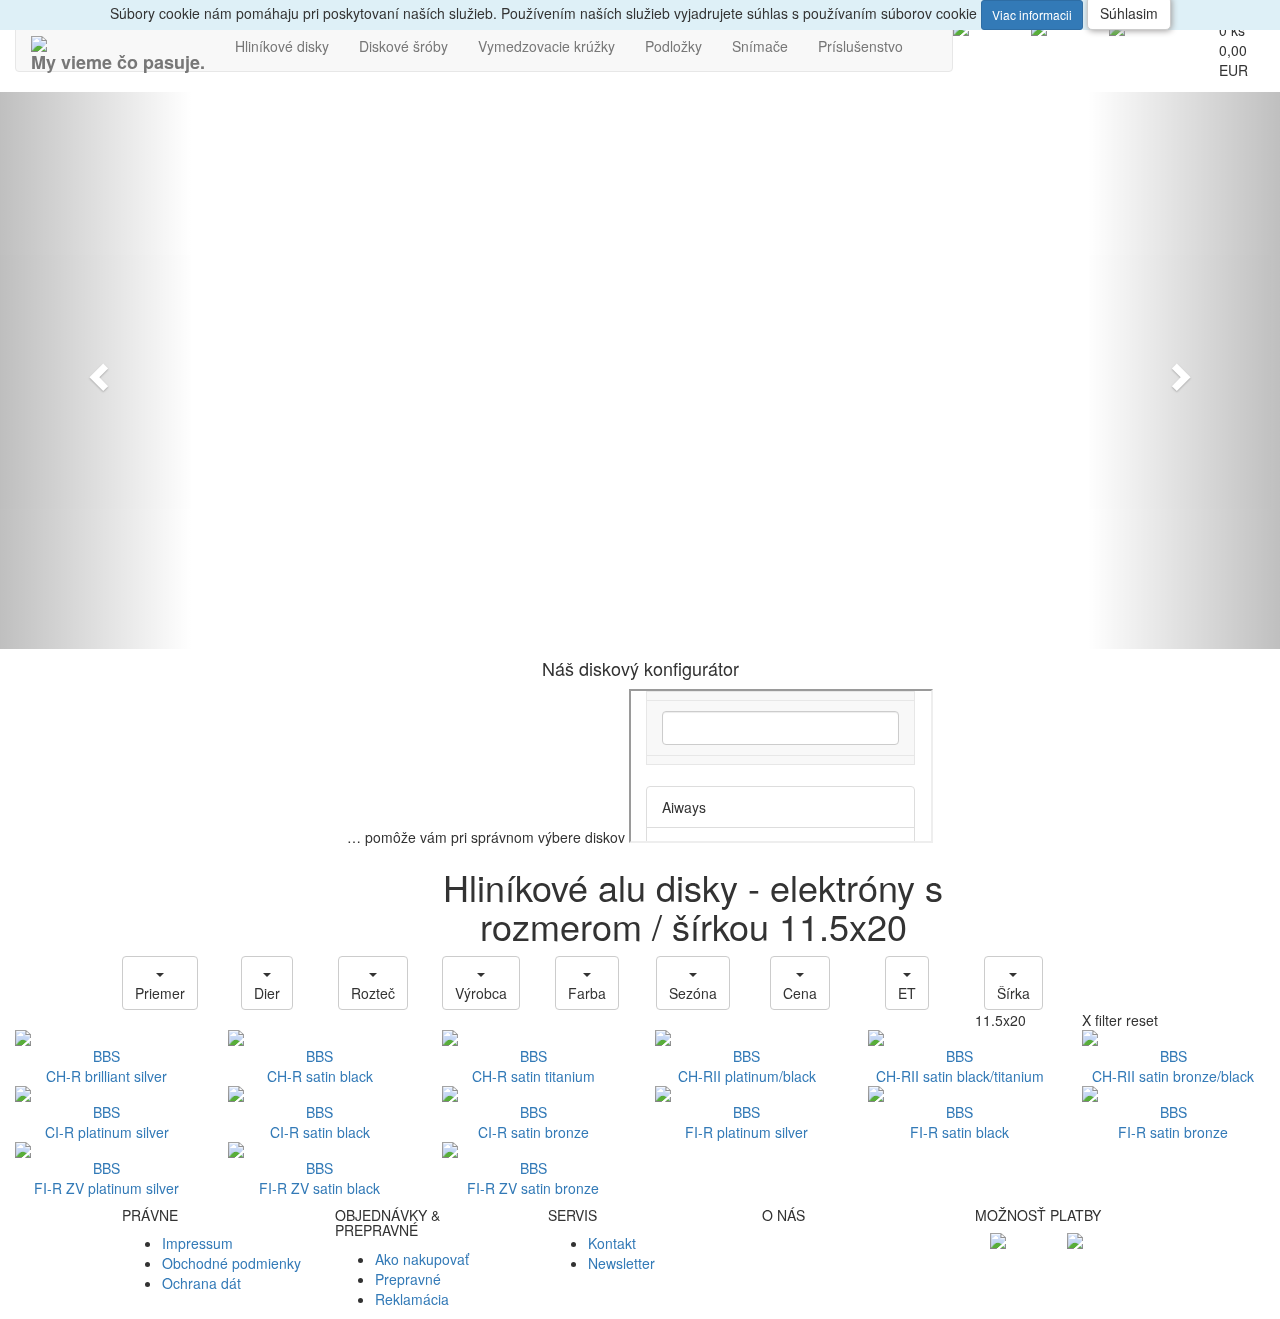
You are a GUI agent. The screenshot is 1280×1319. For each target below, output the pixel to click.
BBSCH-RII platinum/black (747, 1066)
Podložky (673, 46)
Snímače (760, 46)
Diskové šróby (403, 46)
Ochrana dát (201, 1283)
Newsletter (621, 1263)
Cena (800, 993)
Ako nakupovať (422, 1259)
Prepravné (408, 1279)
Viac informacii (1032, 14)
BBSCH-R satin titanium (533, 1066)
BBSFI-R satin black (959, 1122)
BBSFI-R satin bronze (1173, 1122)
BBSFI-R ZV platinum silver (106, 1178)
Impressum (197, 1243)
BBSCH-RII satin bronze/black (1173, 1066)
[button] (96, 370)
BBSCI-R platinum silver (107, 1122)
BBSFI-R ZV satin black (319, 1178)
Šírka (1013, 993)
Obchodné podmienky (231, 1263)
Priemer (160, 993)
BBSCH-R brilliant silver (106, 1066)
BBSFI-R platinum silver (746, 1122)
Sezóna (693, 993)
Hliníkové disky (282, 46)
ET (907, 993)
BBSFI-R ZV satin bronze (533, 1178)
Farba (587, 993)
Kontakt (612, 1243)
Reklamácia (412, 1299)
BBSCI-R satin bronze (533, 1122)
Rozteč (373, 993)
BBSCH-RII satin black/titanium (960, 1066)
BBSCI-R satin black (320, 1122)
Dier (267, 993)
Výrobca (481, 993)
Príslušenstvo (860, 46)
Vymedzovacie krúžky (546, 46)
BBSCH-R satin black (320, 1066)
